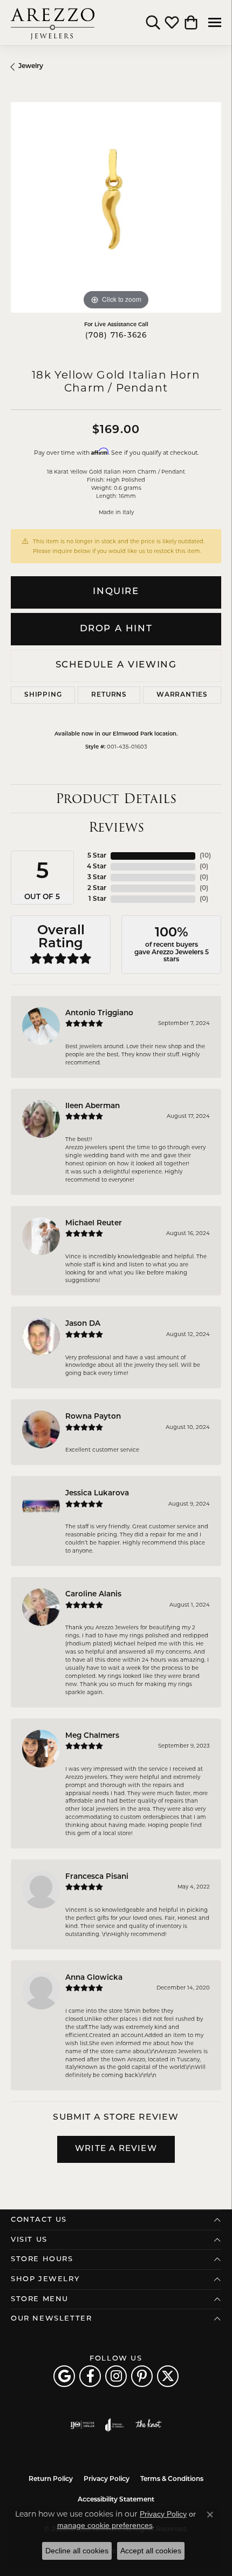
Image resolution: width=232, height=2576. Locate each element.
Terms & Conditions (172, 2479)
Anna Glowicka (94, 1978)
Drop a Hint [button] (116, 629)
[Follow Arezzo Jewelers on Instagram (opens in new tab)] (116, 2376)
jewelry (31, 66)
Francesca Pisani (97, 1877)
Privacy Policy (107, 2479)
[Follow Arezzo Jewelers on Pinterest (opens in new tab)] (142, 2376)
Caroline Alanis (93, 1594)
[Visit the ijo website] (82, 2425)
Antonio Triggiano (99, 1013)
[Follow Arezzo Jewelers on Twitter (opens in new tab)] (168, 2376)
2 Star (97, 888)
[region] (116, 207)
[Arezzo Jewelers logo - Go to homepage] (53, 23)
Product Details (116, 798)
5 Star (97, 856)
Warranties (182, 695)
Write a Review (116, 2149)
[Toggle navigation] (215, 22)
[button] (153, 23)
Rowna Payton (93, 1417)
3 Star (97, 878)
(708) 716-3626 (116, 336)
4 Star (97, 867)
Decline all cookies (77, 2551)
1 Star (97, 899)
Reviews (116, 827)
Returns (109, 695)
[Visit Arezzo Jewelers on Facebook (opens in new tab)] (90, 2376)
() (205, 856)
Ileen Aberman (93, 1106)
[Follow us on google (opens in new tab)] (64, 2376)
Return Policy (51, 2479)
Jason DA (83, 1324)
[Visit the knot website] (148, 2425)
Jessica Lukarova (97, 1493)
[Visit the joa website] (115, 2425)
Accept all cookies (151, 2551)
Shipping (43, 695)
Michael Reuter (94, 1223)
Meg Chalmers (92, 1736)
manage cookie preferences (105, 2525)
